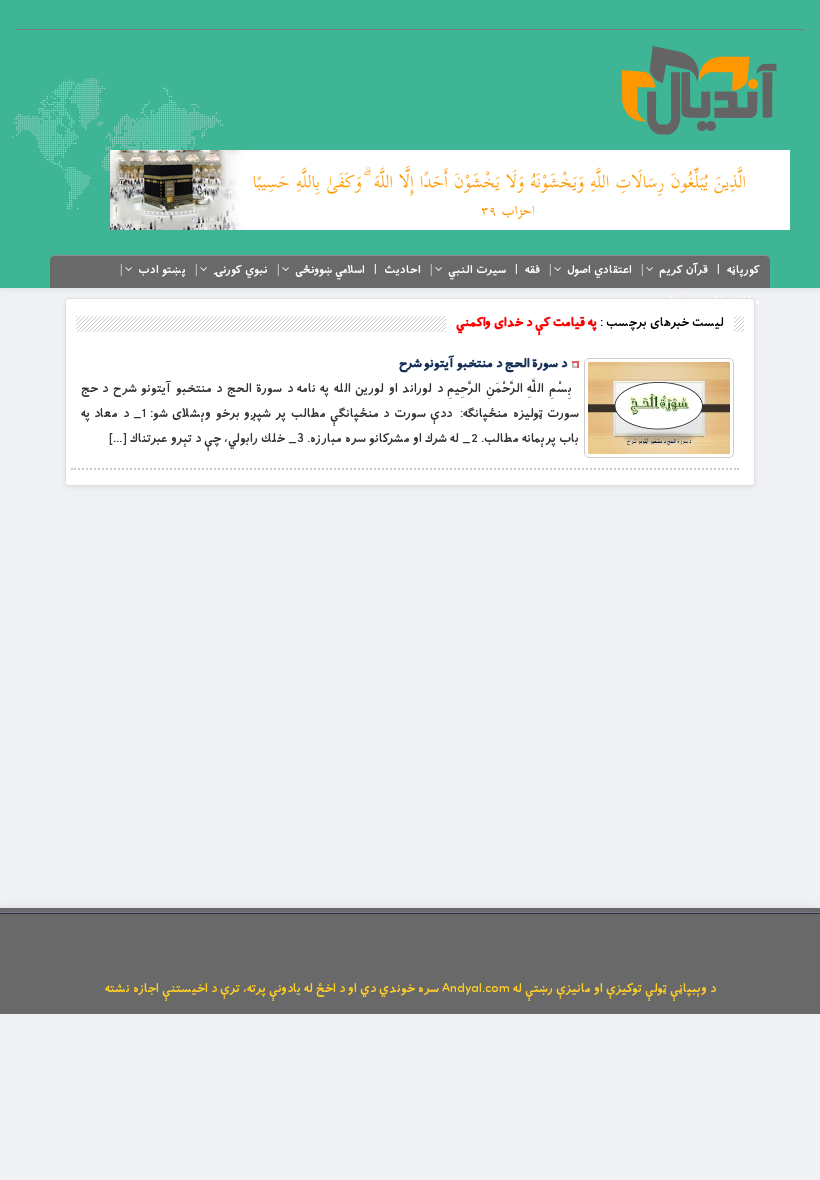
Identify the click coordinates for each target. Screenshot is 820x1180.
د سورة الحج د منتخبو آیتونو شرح (483, 364)
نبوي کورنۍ (240, 270)
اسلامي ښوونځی (330, 270)
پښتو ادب (162, 270)
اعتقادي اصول (599, 270)
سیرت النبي (477, 270)
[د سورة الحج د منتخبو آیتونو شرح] (659, 408)
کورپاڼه (743, 270)
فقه (532, 270)
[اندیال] (698, 90)
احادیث (402, 270)
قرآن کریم (683, 270)
